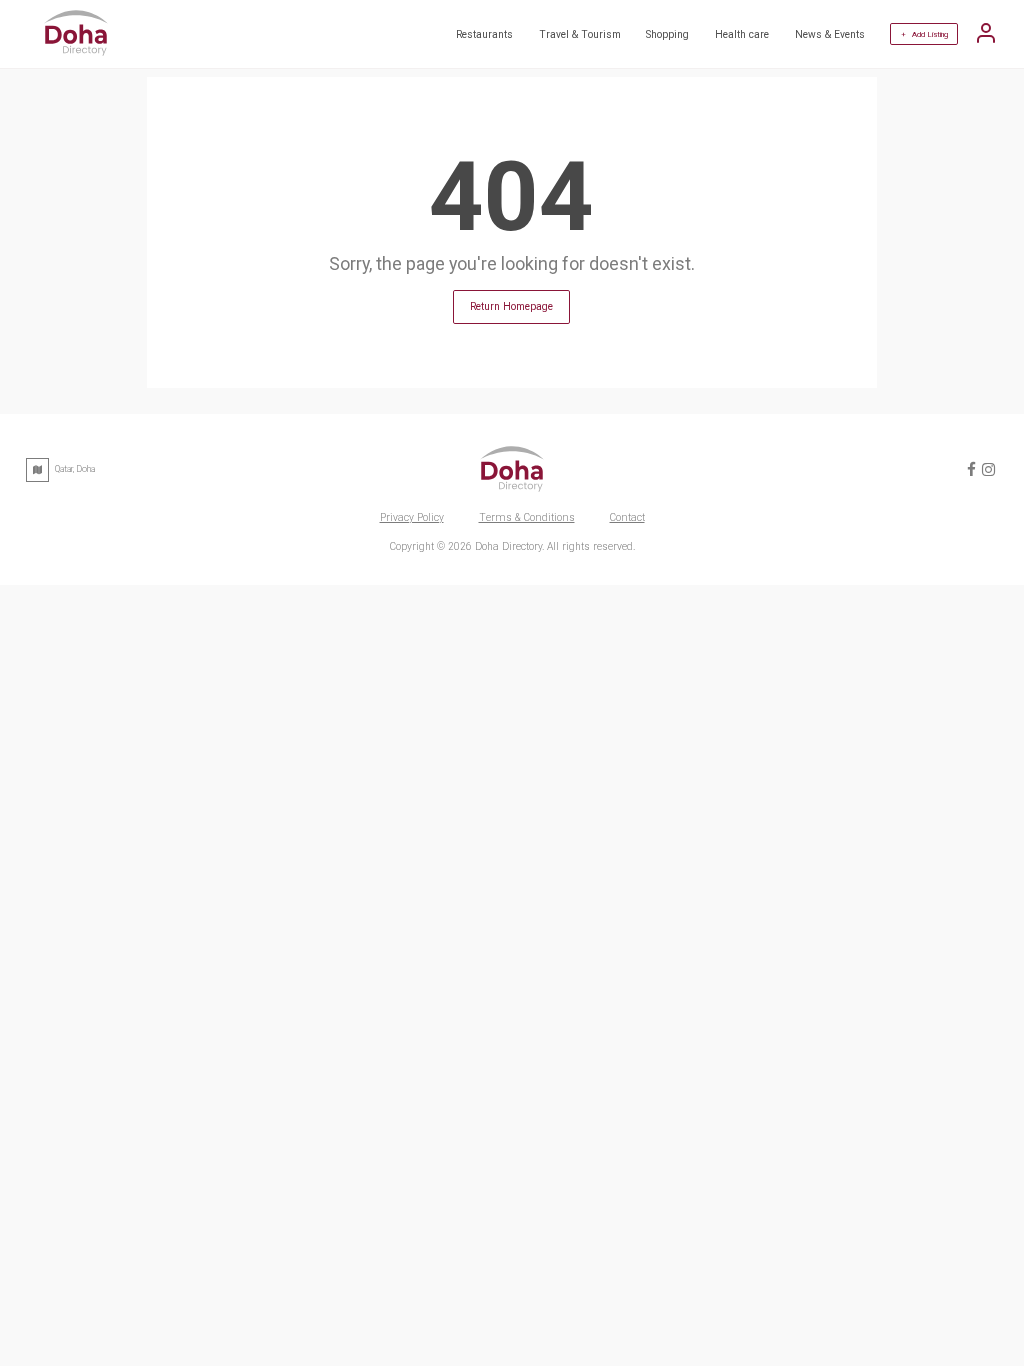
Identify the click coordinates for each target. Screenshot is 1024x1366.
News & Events (830, 34)
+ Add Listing (924, 34)
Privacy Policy (412, 517)
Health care (742, 34)
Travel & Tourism (580, 34)
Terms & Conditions (527, 517)
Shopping (667, 34)
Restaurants (484, 34)
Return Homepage (511, 306)
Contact (627, 517)
